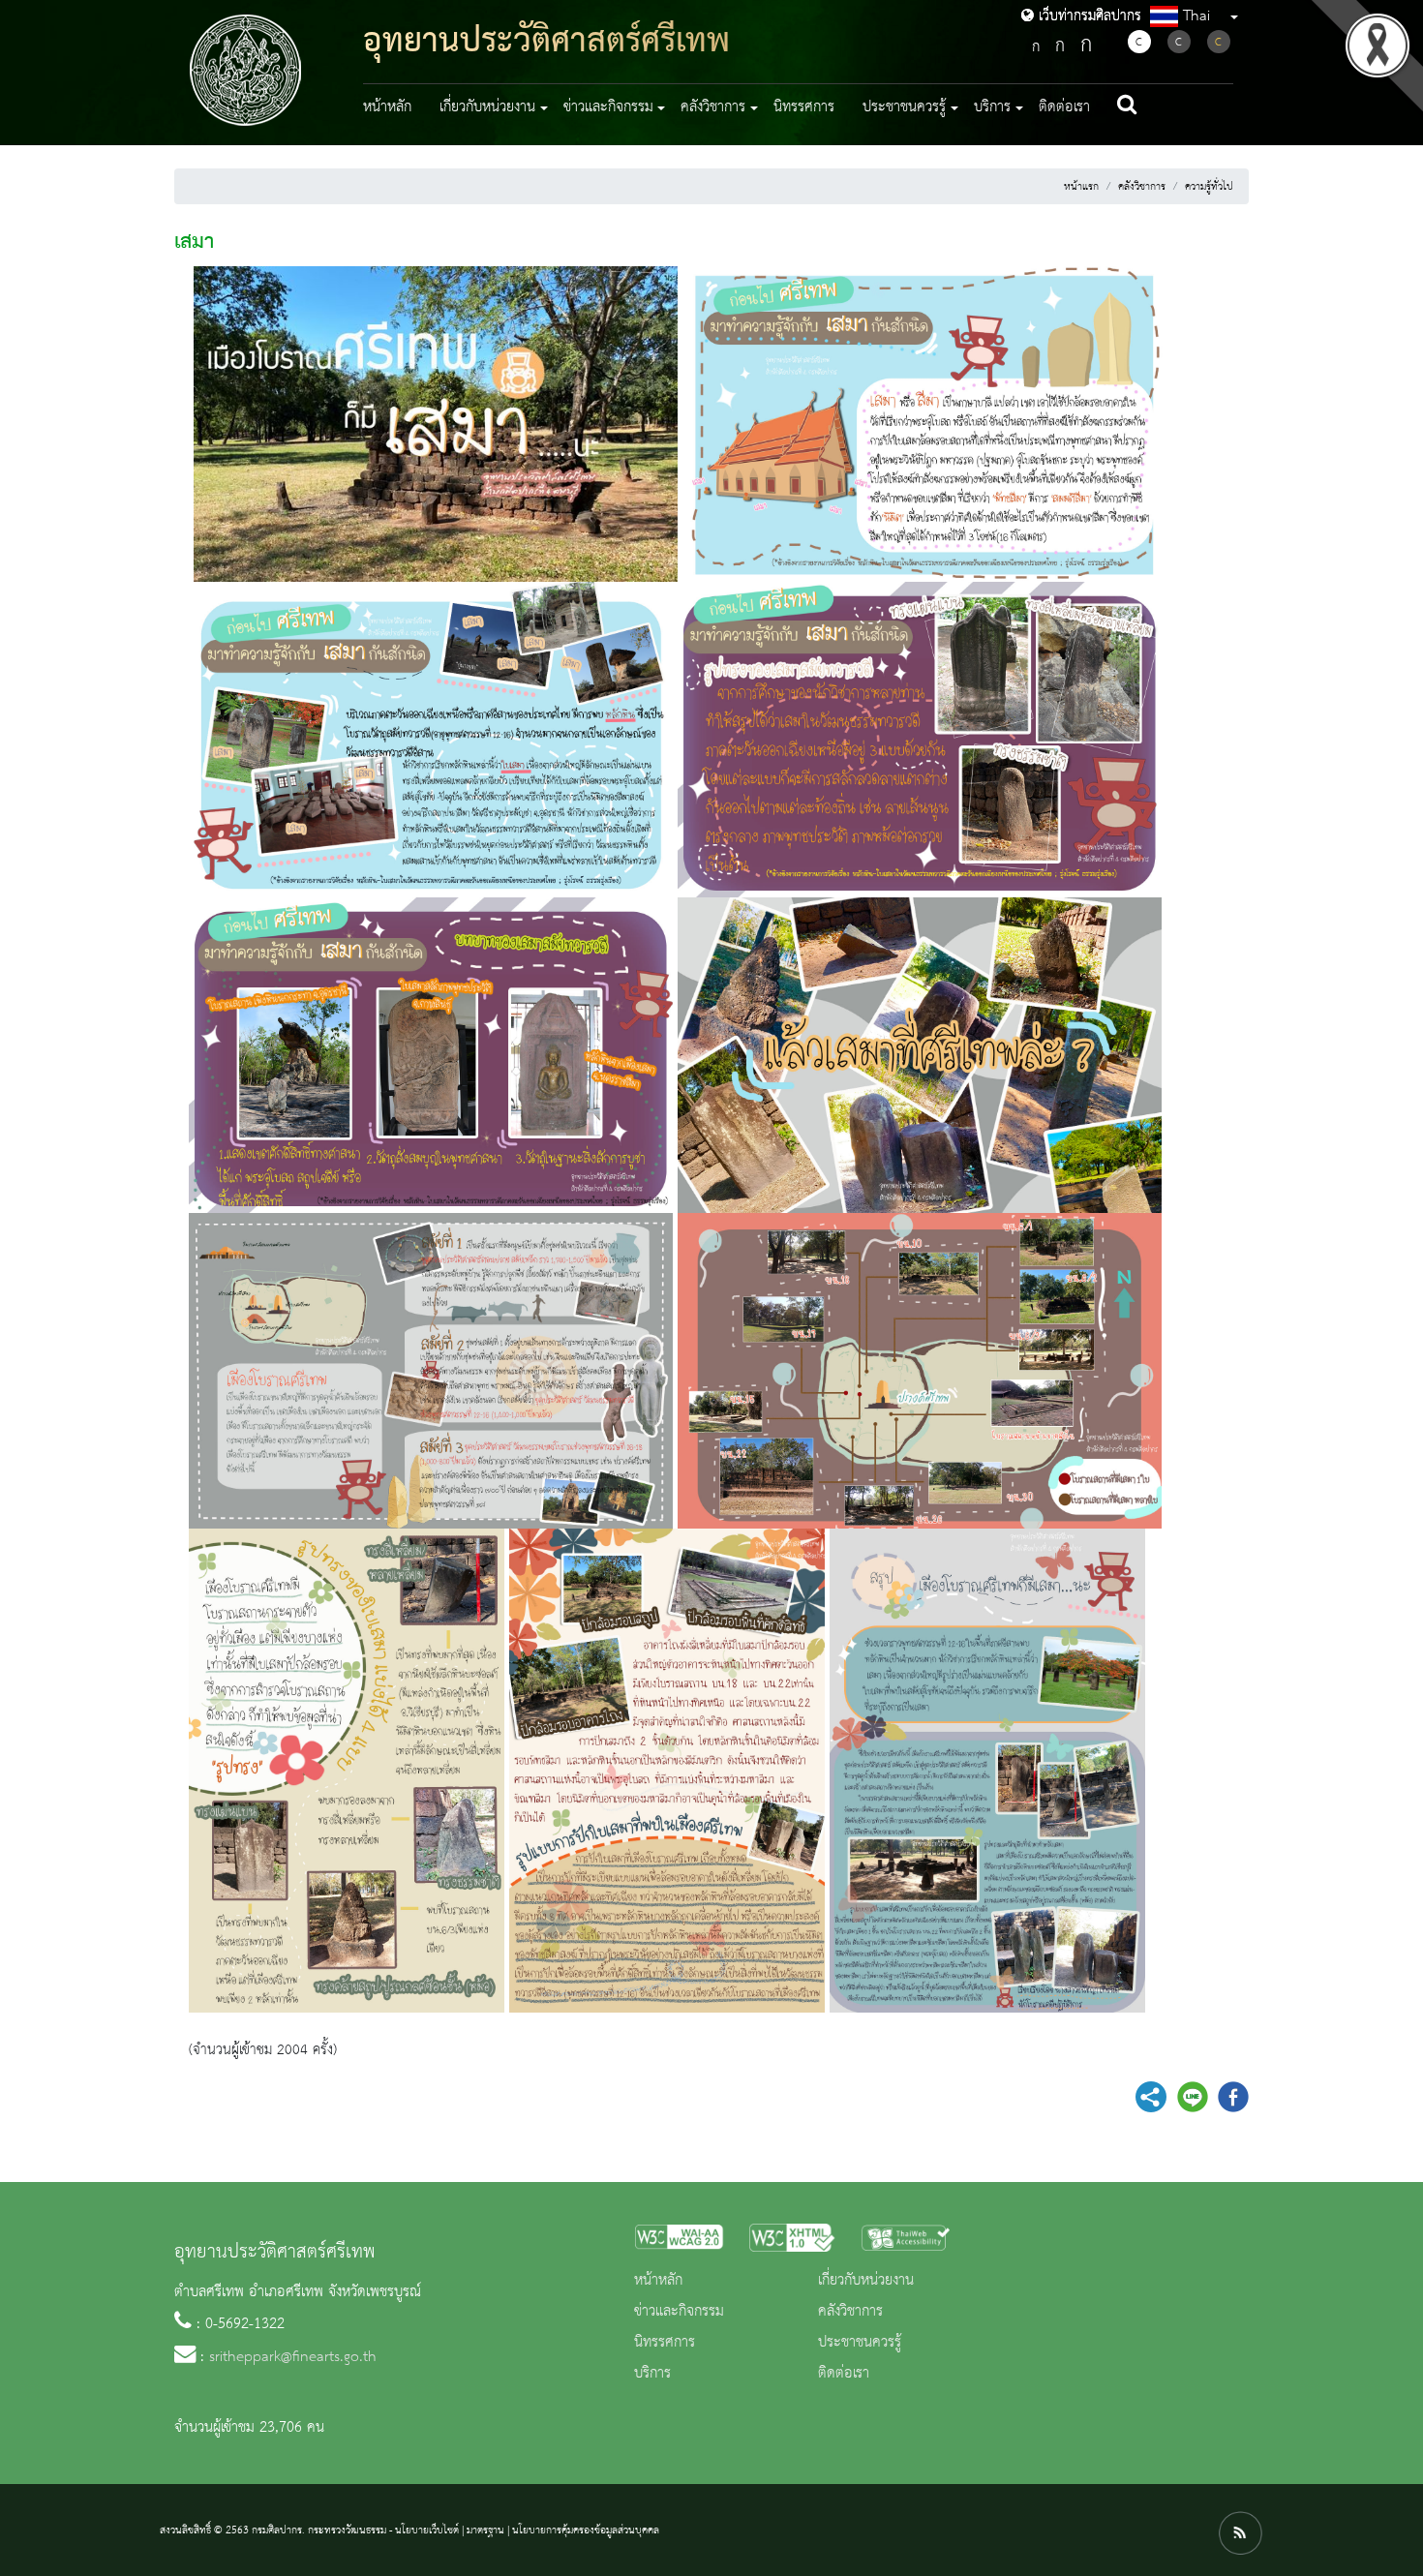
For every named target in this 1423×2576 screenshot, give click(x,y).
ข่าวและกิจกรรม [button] (608, 107)
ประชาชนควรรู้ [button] (904, 107)
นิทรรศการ (804, 107)
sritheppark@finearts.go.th (293, 2357)
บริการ (652, 2374)
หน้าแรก (1081, 187)
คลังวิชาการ (1142, 187)
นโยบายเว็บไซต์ (427, 2531)
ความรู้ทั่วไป (1209, 187)
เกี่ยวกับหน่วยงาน (866, 2281)
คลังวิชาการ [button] (713, 107)
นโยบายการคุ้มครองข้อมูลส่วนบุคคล (586, 2531)
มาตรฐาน (485, 2531)
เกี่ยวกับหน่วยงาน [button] (487, 107)
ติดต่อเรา (1064, 107)
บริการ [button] (992, 107)
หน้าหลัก (387, 107)
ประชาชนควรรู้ (860, 2343)
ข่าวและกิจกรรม (679, 2312)
